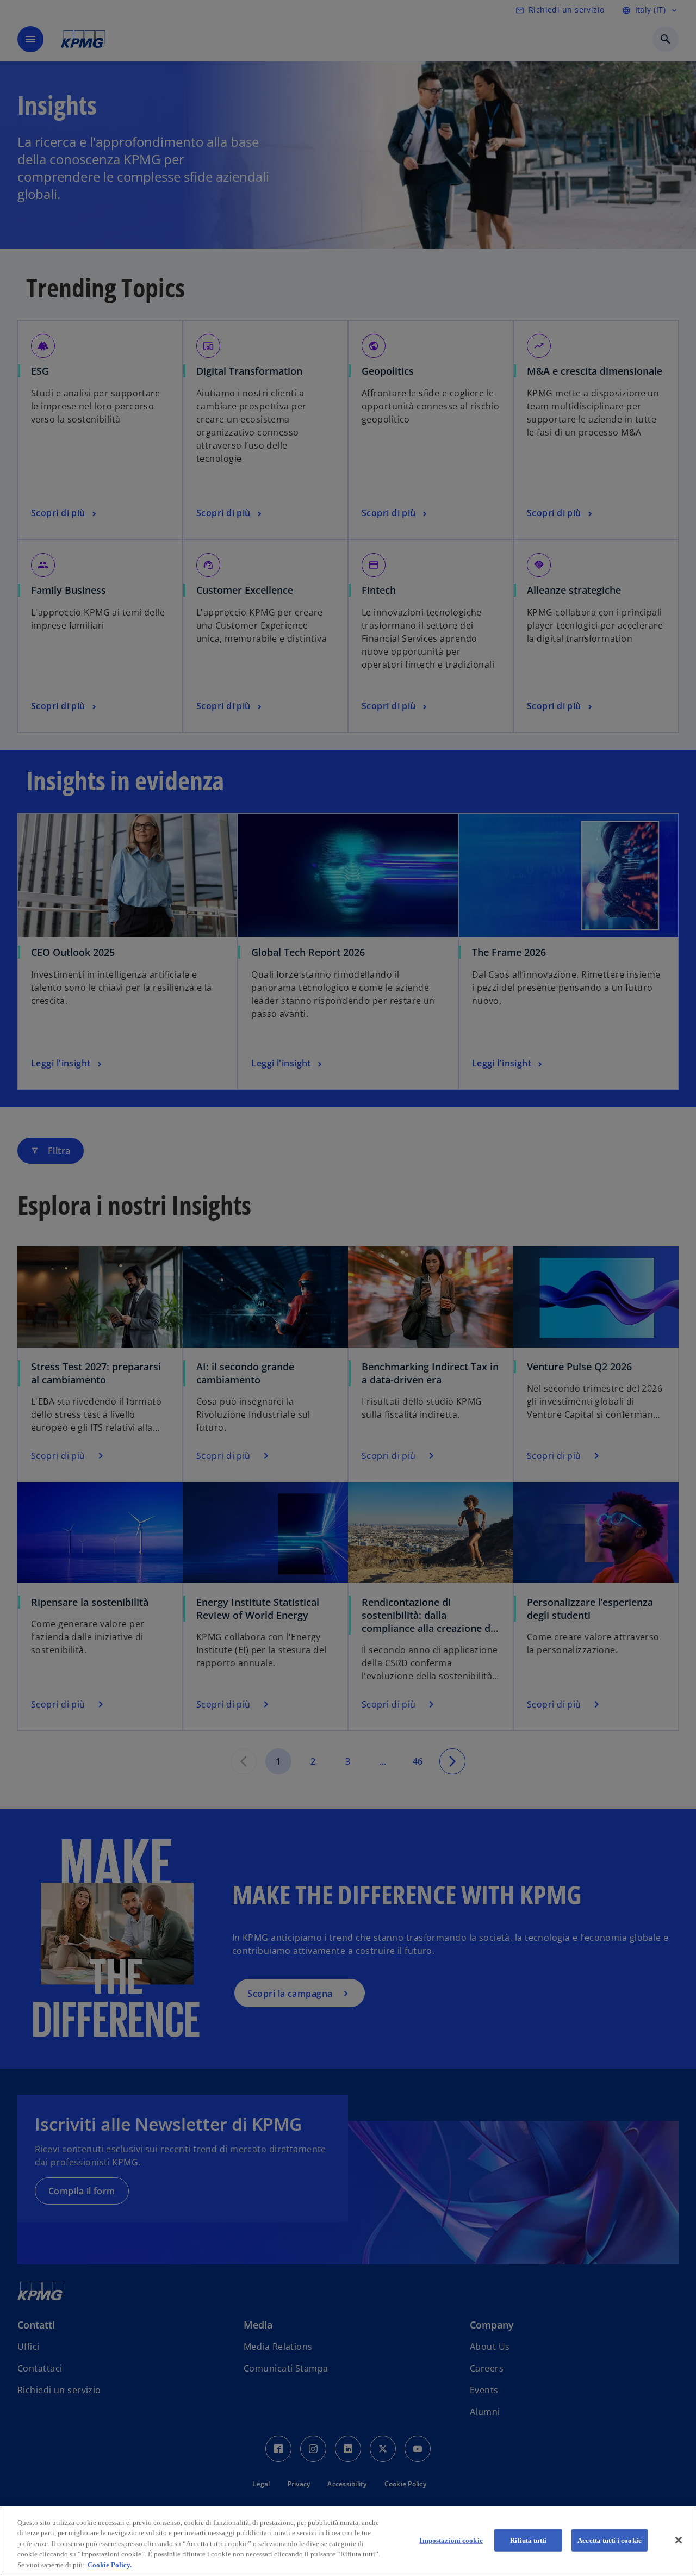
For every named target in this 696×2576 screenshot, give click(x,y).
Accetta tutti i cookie (610, 2540)
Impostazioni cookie (451, 2540)
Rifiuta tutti (528, 2540)
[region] (348, 2541)
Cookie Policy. (110, 2565)
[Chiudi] (679, 2540)
